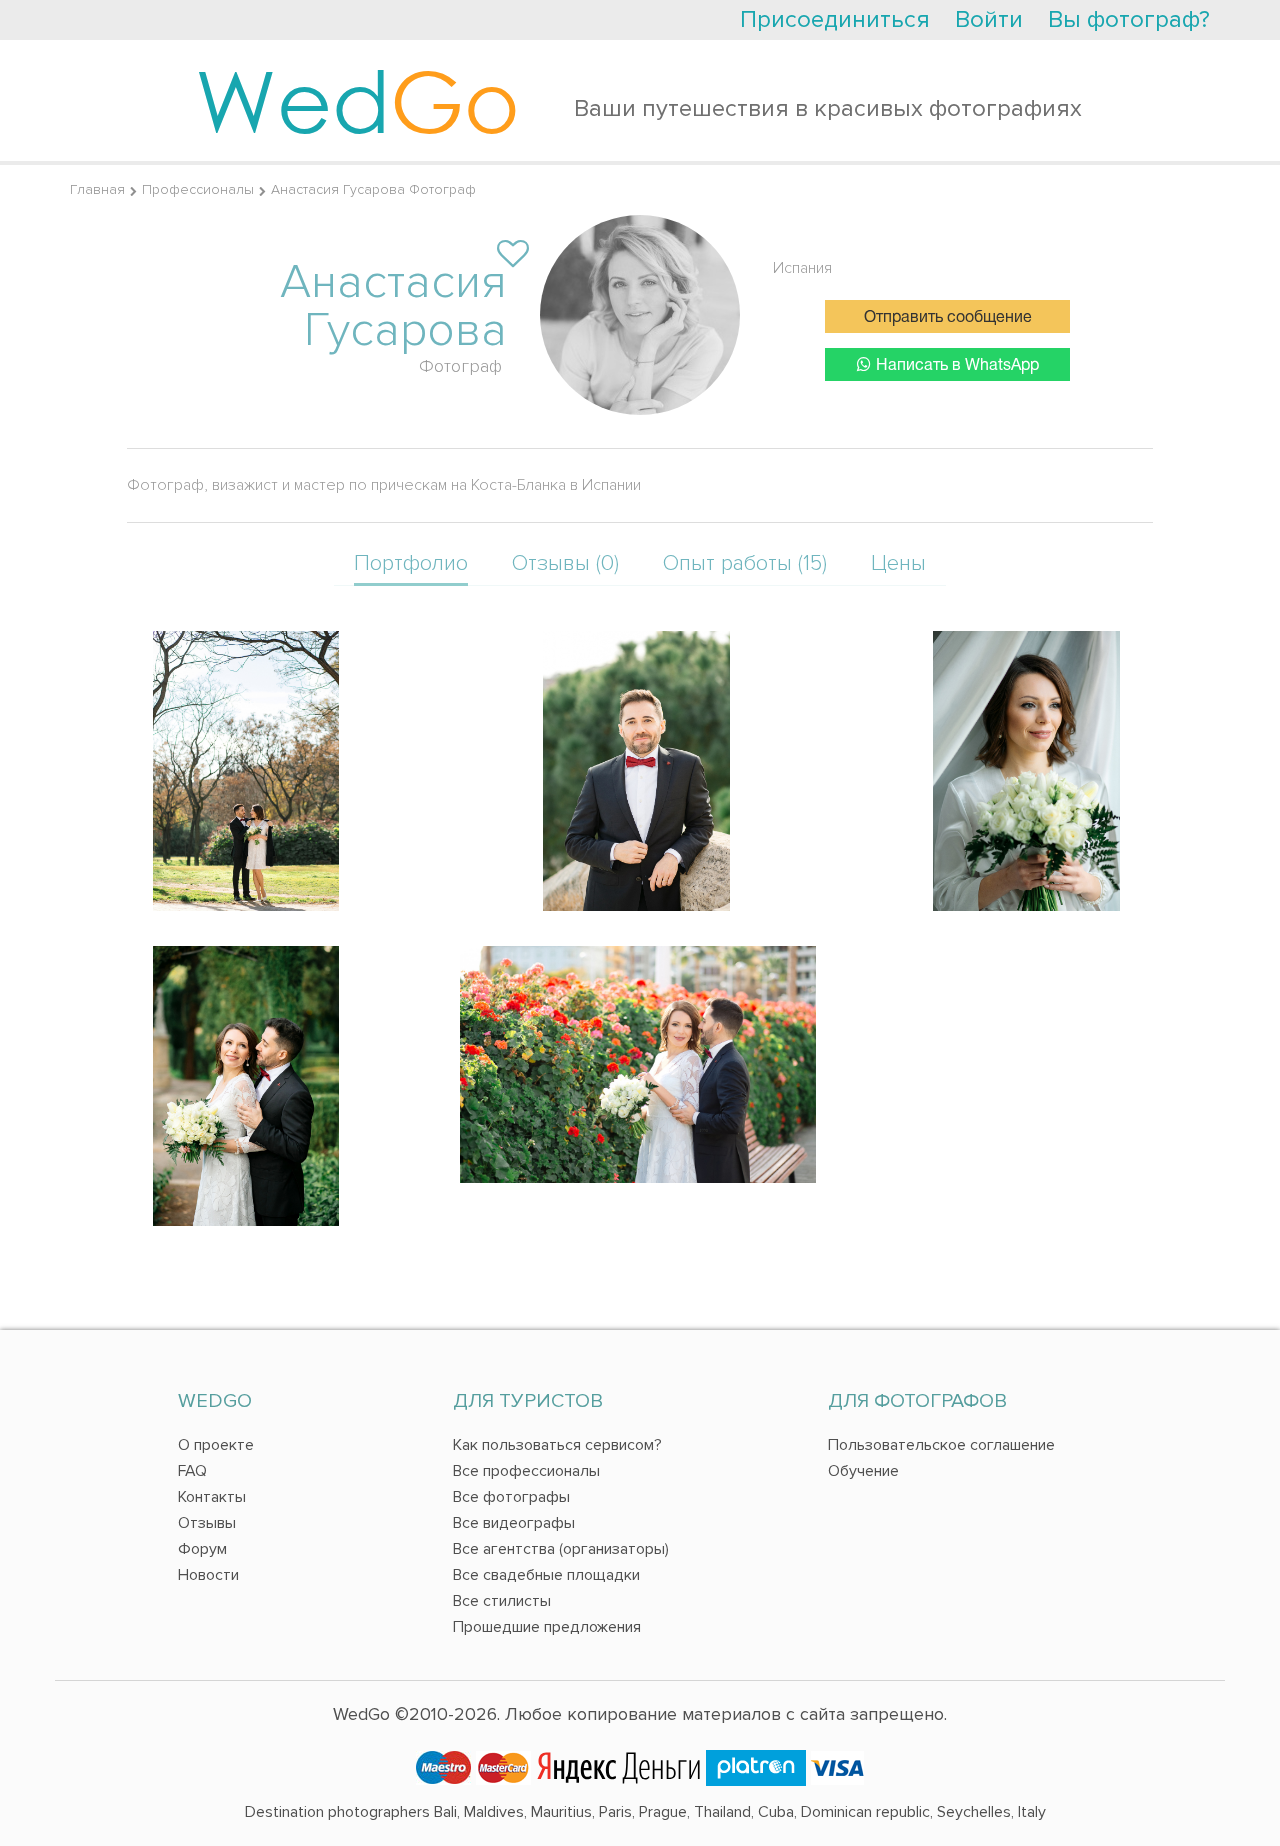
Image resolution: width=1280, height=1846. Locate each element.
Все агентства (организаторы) (561, 1549)
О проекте (216, 1445)
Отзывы (207, 1523)
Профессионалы (198, 189)
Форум (202, 1549)
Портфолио (411, 563)
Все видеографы (514, 1523)
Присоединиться (835, 19)
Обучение (863, 1471)
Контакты (212, 1497)
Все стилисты (502, 1601)
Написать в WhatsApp (957, 366)
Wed (357, 100)
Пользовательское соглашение (941, 1445)
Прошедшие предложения (547, 1627)
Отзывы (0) (565, 563)
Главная (97, 189)
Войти (989, 19)
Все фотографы (511, 1497)
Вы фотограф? (1129, 19)
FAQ (192, 1471)
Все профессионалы (526, 1471)
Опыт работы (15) (745, 563)
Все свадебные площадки (546, 1575)
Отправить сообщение (948, 318)
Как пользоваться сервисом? (557, 1445)
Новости (208, 1575)
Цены (898, 563)
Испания (802, 268)
